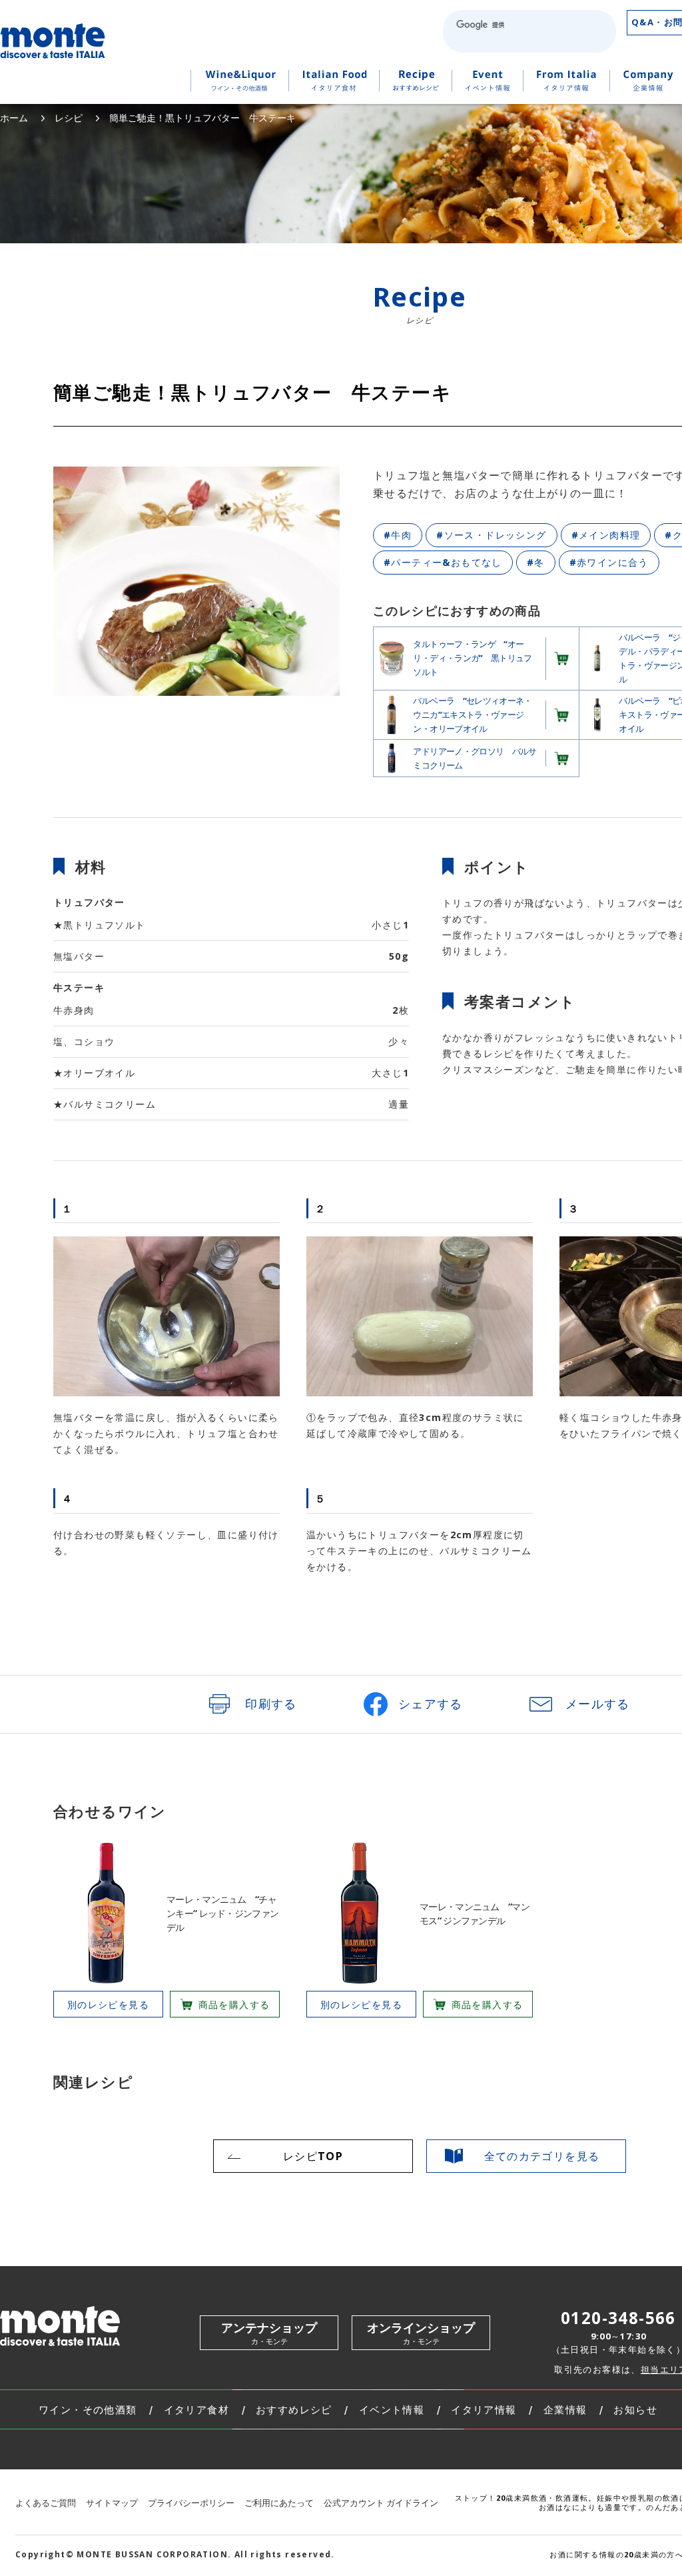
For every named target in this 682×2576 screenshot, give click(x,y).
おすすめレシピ (294, 2410)
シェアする (431, 1704)
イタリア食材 (196, 2410)
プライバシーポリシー (191, 2503)
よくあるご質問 (46, 2503)
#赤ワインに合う (609, 562)
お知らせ (635, 2410)
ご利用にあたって (279, 2503)
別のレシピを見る (108, 2004)
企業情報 (565, 2410)
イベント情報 (392, 2410)
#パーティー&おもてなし (443, 562)
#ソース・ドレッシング (491, 535)
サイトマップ (112, 2503)
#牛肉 (398, 535)
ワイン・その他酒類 (88, 2410)
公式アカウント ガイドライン (381, 2503)
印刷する (271, 1704)
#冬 (536, 562)
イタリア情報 (484, 2410)
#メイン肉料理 (606, 535)
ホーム (14, 118)
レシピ (69, 118)
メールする (598, 1704)
